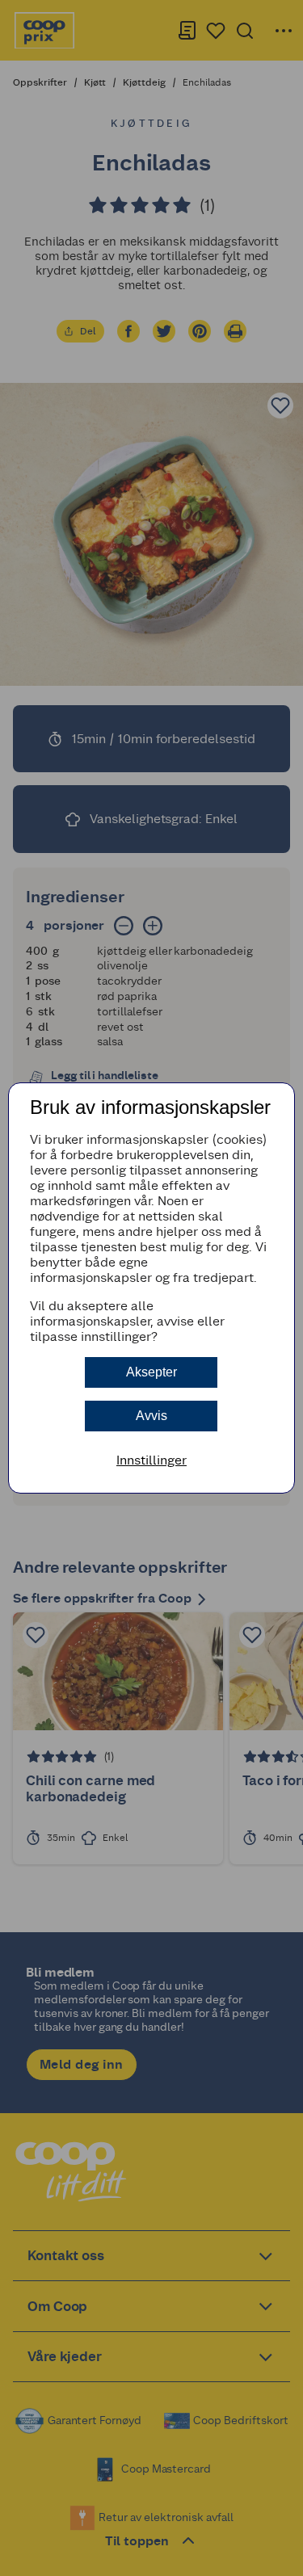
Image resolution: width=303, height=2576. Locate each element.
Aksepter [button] (151, 1372)
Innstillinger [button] (151, 1460)
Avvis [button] (151, 1416)
